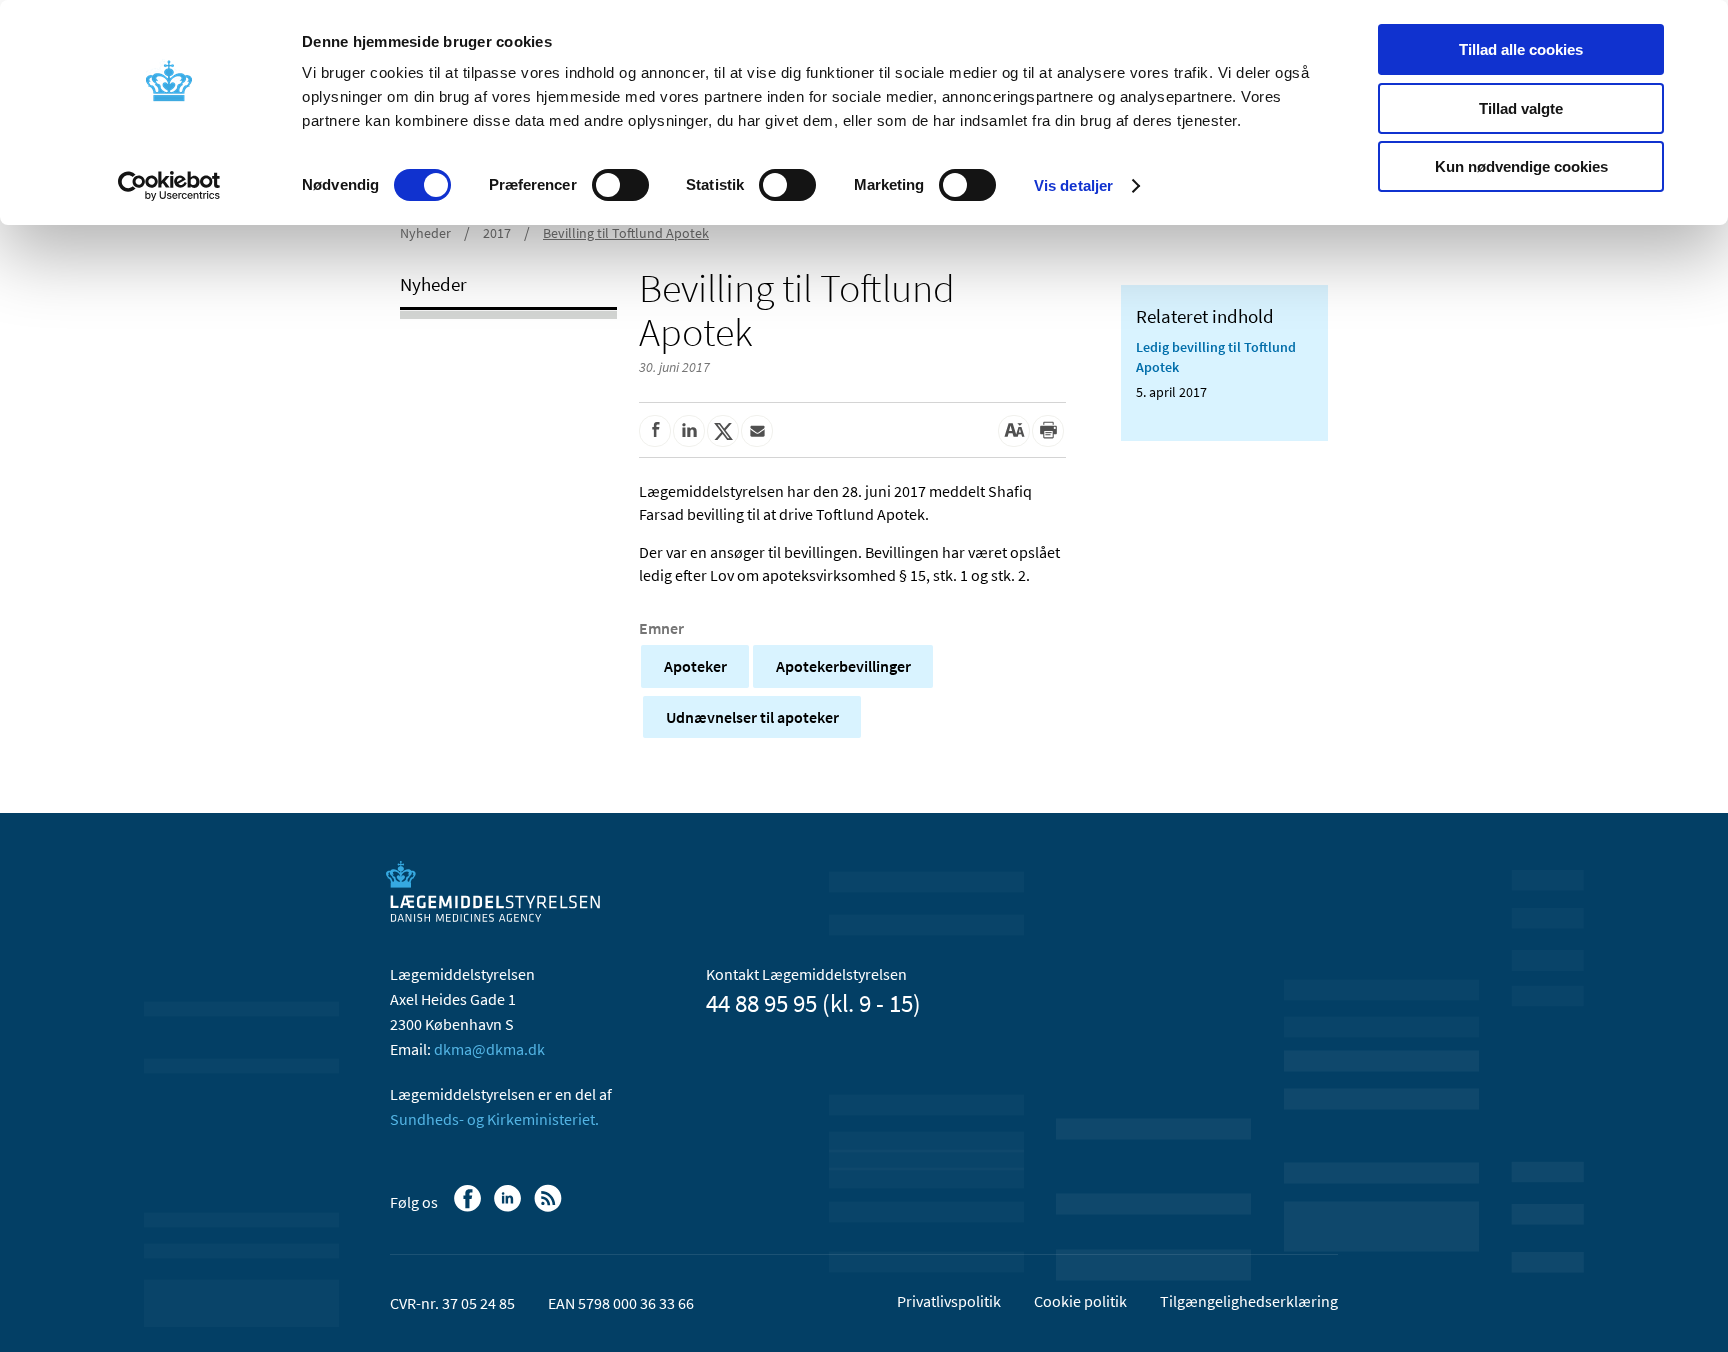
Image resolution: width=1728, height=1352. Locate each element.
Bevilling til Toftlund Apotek (626, 233)
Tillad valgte (1521, 108)
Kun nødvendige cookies (1521, 166)
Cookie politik (1080, 1301)
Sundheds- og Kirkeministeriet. (494, 1119)
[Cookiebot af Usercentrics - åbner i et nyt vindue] (169, 186)
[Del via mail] (757, 431)
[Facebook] (469, 1208)
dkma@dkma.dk (489, 1049)
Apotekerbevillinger (843, 666)
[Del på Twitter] (723, 431)
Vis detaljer (1073, 185)
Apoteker (695, 666)
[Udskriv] (1048, 431)
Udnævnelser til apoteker (752, 717)
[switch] (620, 185)
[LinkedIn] (509, 1208)
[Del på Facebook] (655, 431)
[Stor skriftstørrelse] (1014, 431)
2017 (497, 233)
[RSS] (549, 1208)
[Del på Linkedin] (689, 431)
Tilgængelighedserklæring (1249, 1301)
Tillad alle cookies (1521, 49)
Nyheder (425, 233)
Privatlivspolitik (949, 1301)
